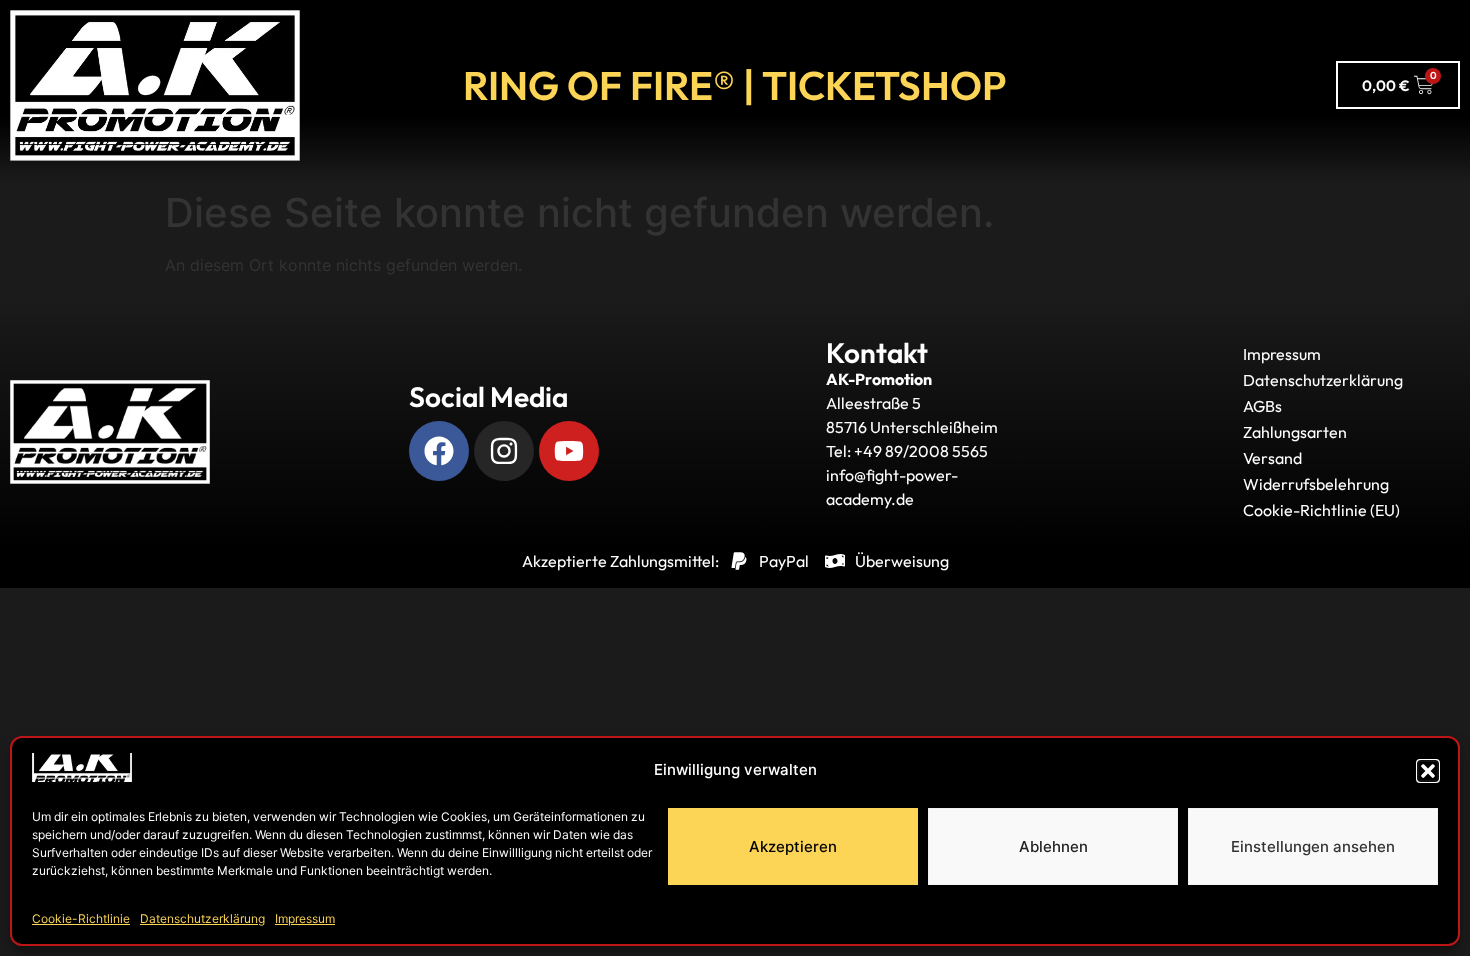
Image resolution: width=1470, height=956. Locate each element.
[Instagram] (504, 451)
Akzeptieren (793, 846)
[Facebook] (439, 451)
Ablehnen (1053, 846)
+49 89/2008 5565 (921, 451)
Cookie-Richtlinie (81, 918)
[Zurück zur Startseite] (110, 432)
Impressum (305, 918)
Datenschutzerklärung (202, 918)
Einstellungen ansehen (1313, 846)
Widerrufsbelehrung (1316, 484)
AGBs (1262, 406)
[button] (1428, 771)
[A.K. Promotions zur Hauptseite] (155, 85)
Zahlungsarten (1295, 432)
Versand (1272, 458)
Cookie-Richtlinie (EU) (1321, 510)
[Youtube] (569, 451)
